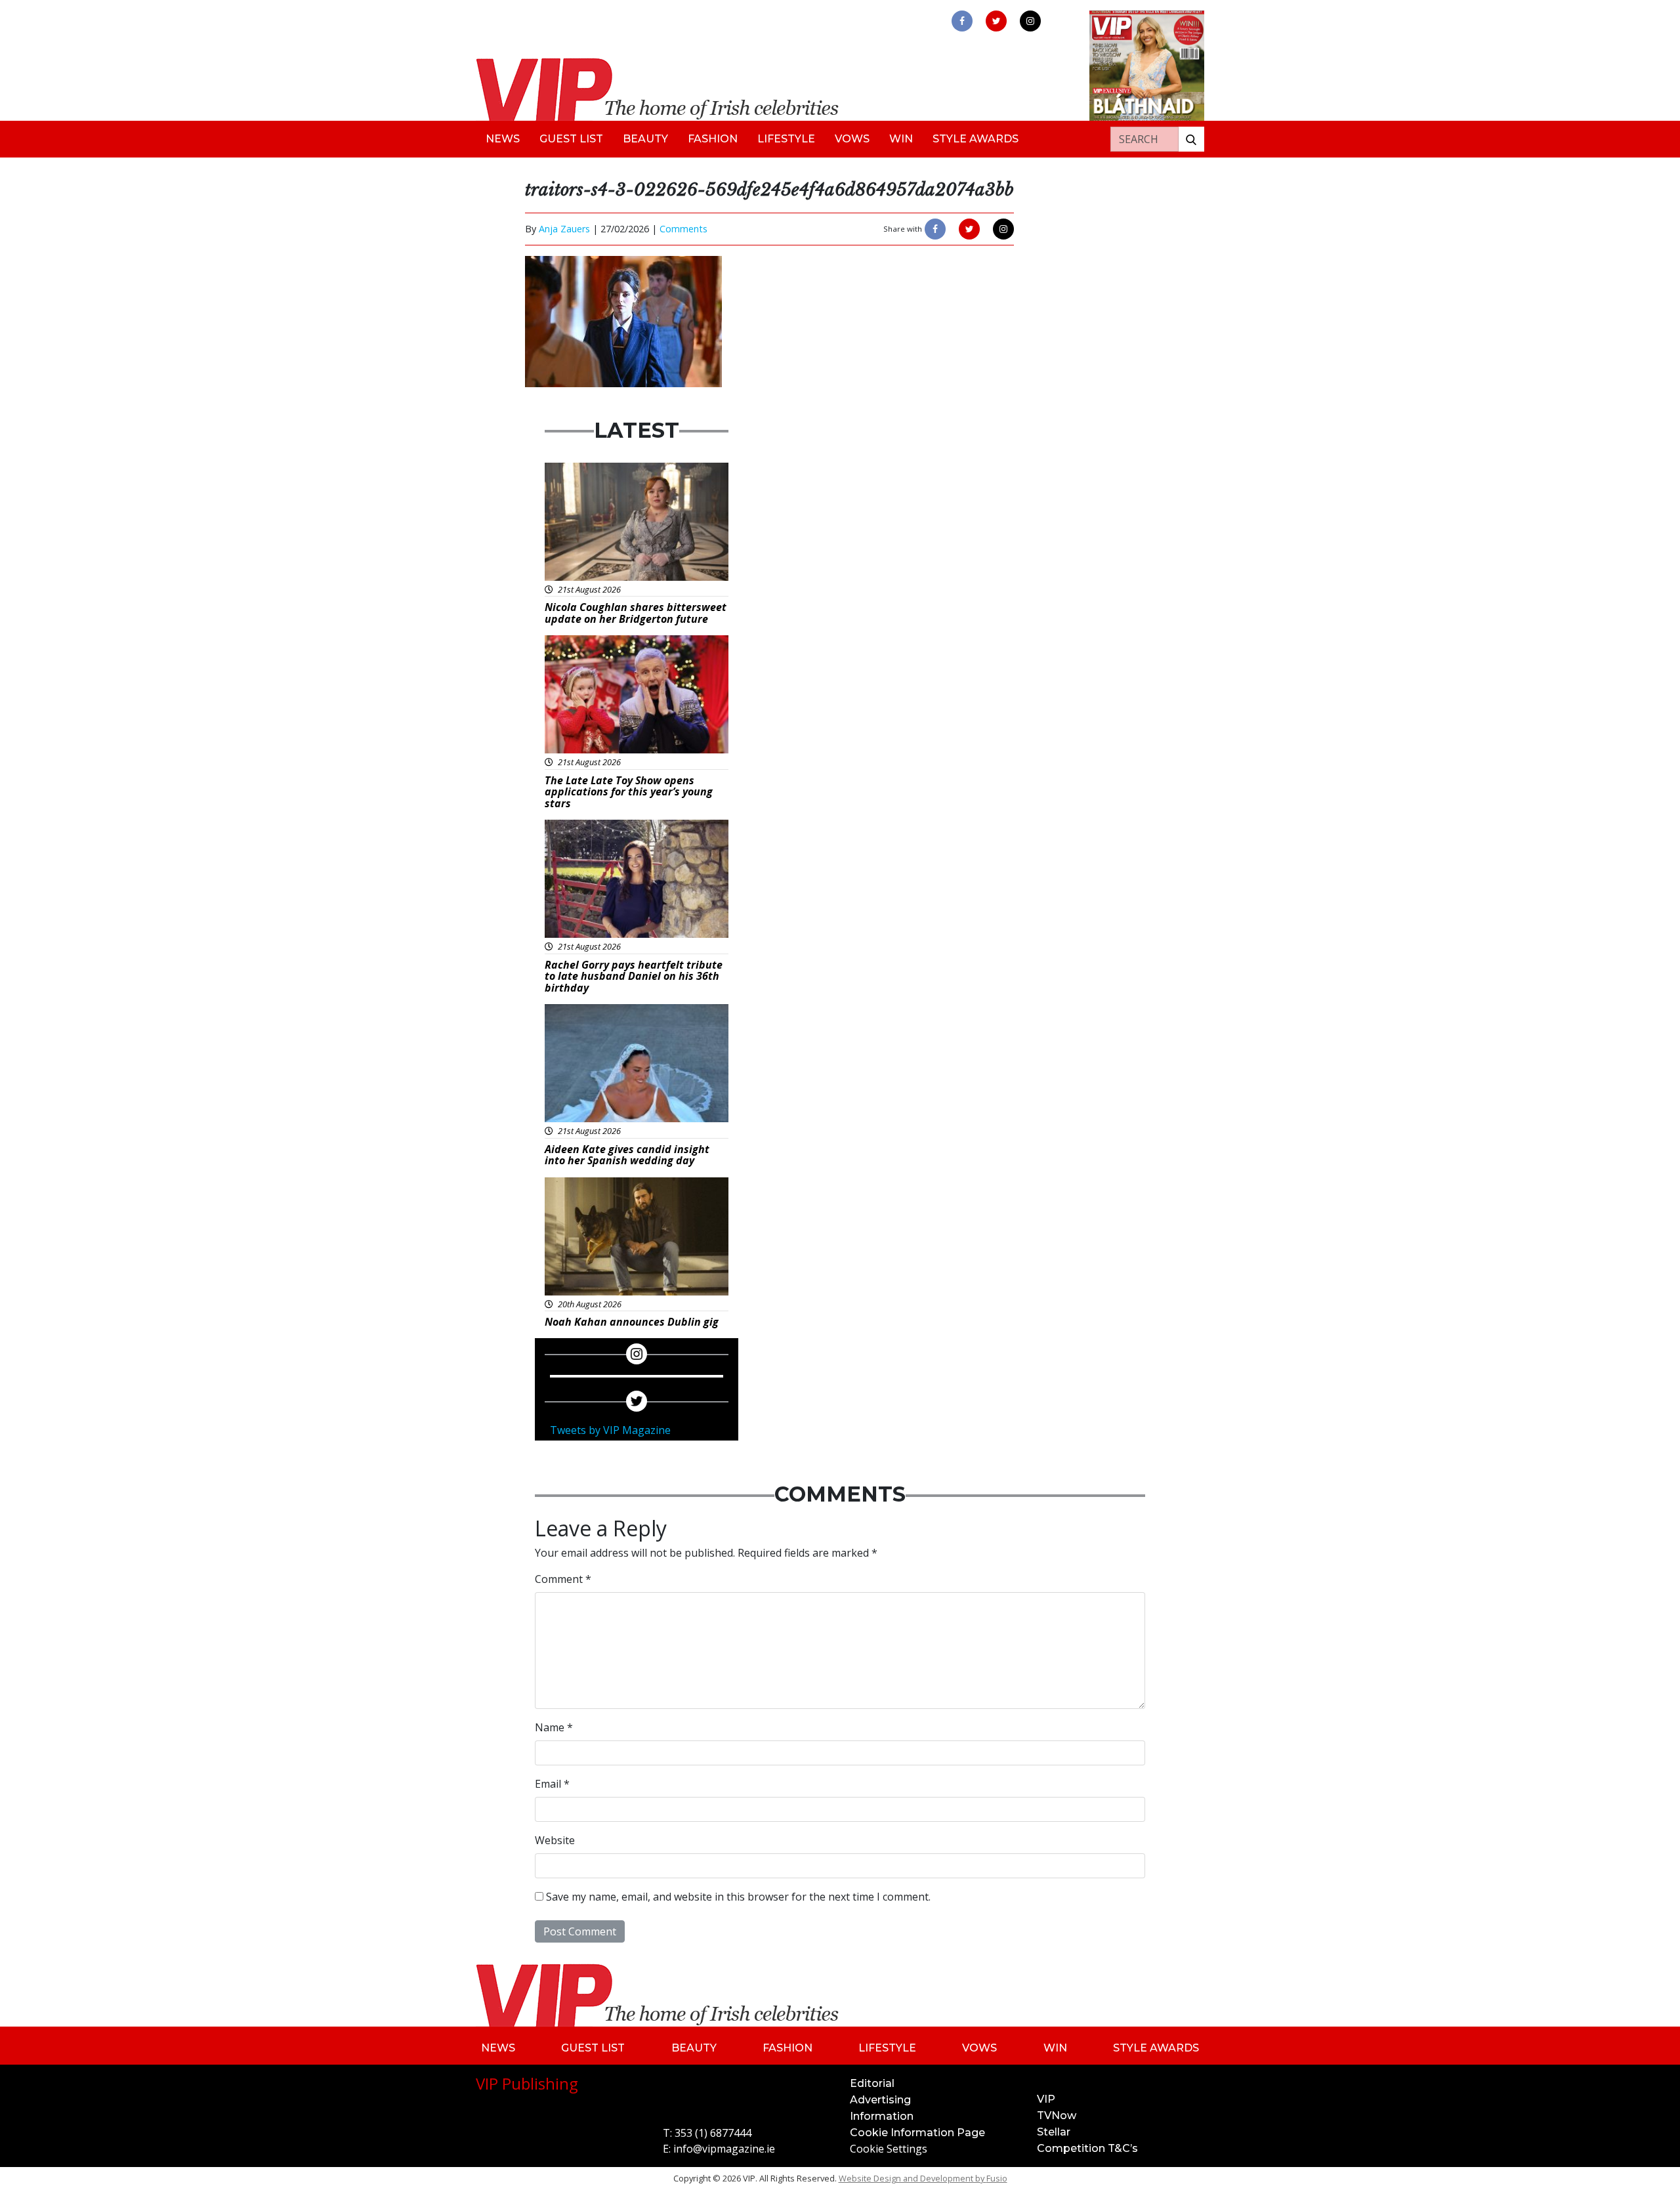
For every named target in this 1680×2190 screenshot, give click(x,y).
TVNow (1057, 2116)
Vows (852, 139)
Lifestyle (786, 139)
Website (555, 1840)
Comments (683, 229)
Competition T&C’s (1087, 2148)
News (503, 139)
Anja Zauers (564, 229)
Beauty (645, 139)
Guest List (571, 139)
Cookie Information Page (917, 2133)
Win (901, 139)
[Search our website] (1191, 139)
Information (882, 2116)
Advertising (880, 2100)
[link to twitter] (996, 21)
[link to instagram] (1030, 21)
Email (552, 1784)
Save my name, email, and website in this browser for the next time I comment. (738, 1897)
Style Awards (976, 139)
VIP (1046, 2099)
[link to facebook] (962, 21)
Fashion (713, 139)
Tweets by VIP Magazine (610, 1430)
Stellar (1054, 2132)
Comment (563, 1579)
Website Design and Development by (923, 2178)
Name (554, 1727)
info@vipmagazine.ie (724, 2149)
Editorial (872, 2083)
